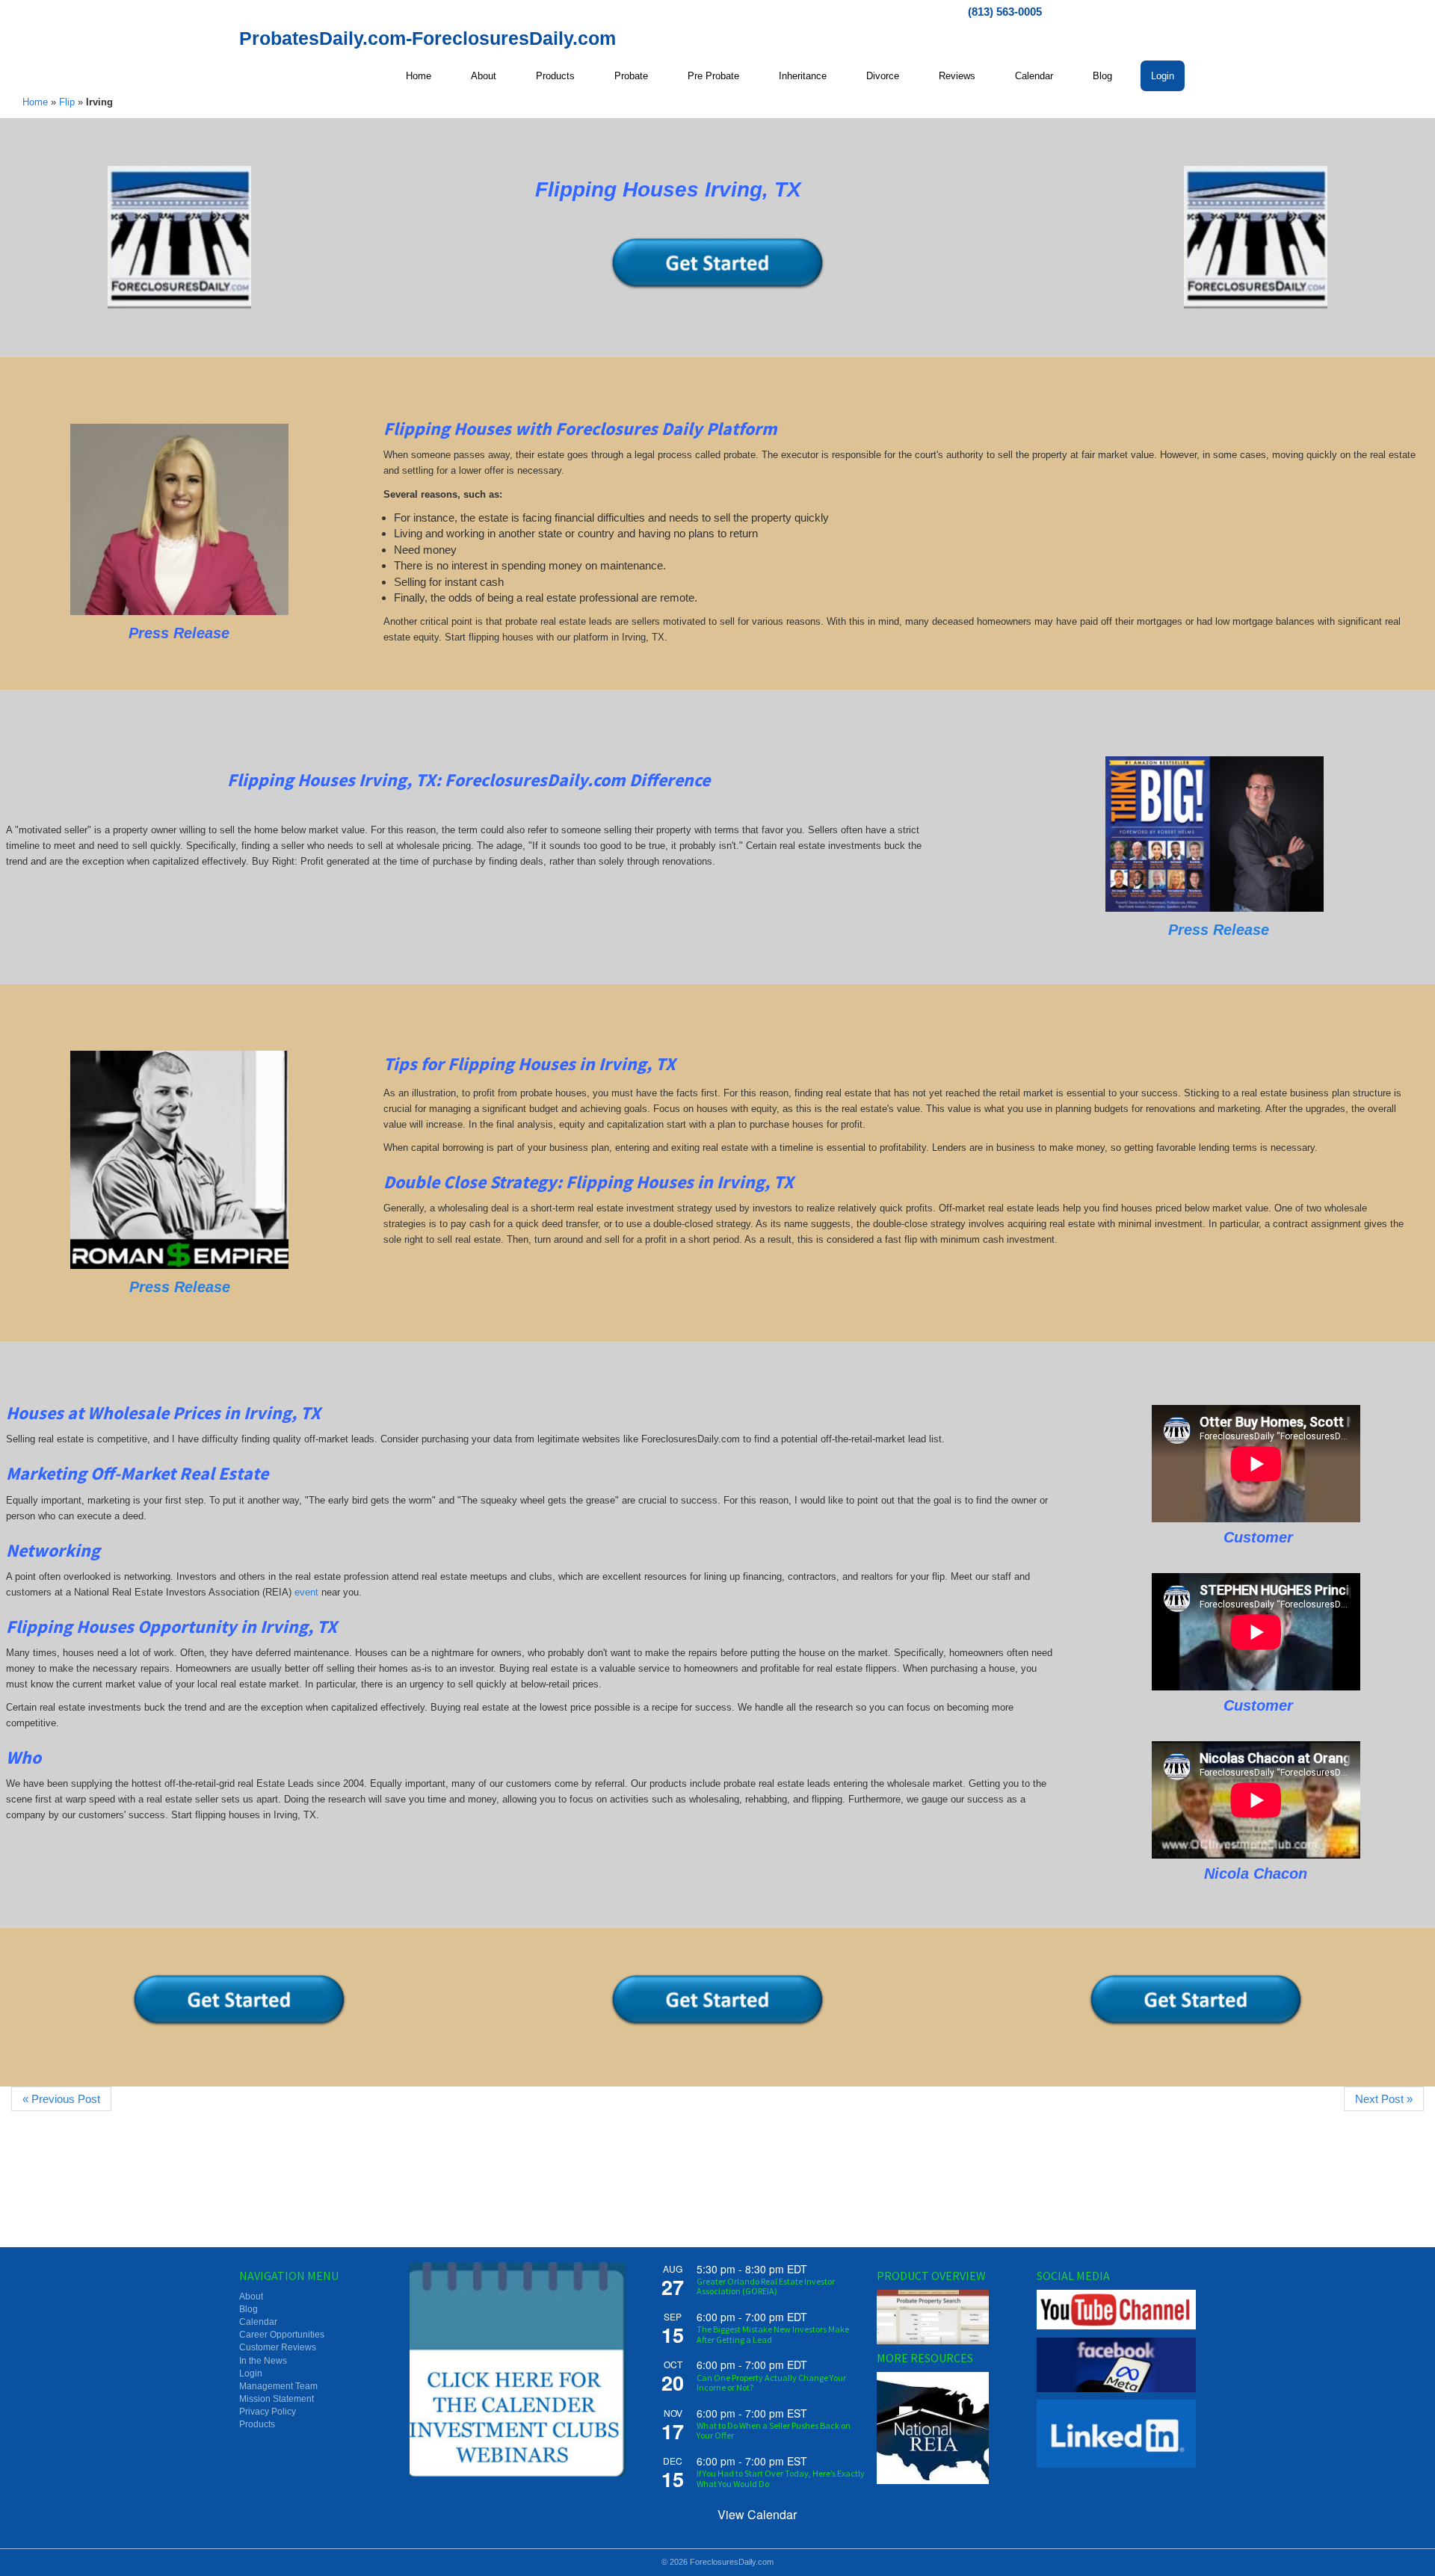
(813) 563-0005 (1005, 12)
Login (251, 2373)
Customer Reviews (278, 2347)
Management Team (278, 2386)
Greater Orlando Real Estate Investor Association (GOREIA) (766, 2286)
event (306, 1592)
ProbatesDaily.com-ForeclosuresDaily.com (428, 38)
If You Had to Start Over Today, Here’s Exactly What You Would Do (781, 2478)
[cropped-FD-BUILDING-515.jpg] (179, 238)
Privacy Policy (268, 2412)
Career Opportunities (282, 2335)
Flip (67, 102)
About (251, 2297)
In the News (263, 2361)
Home (35, 102)
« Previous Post (61, 2099)
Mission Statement (277, 2399)
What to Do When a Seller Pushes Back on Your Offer (774, 2430)
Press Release (1216, 930)
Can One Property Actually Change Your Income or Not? (771, 2382)
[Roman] (179, 1160)
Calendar (258, 2322)
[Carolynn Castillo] (179, 519)
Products (257, 2424)
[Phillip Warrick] (1215, 834)
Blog (249, 2309)
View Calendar (757, 2514)
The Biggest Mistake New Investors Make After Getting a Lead (773, 2334)
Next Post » (1384, 2099)
